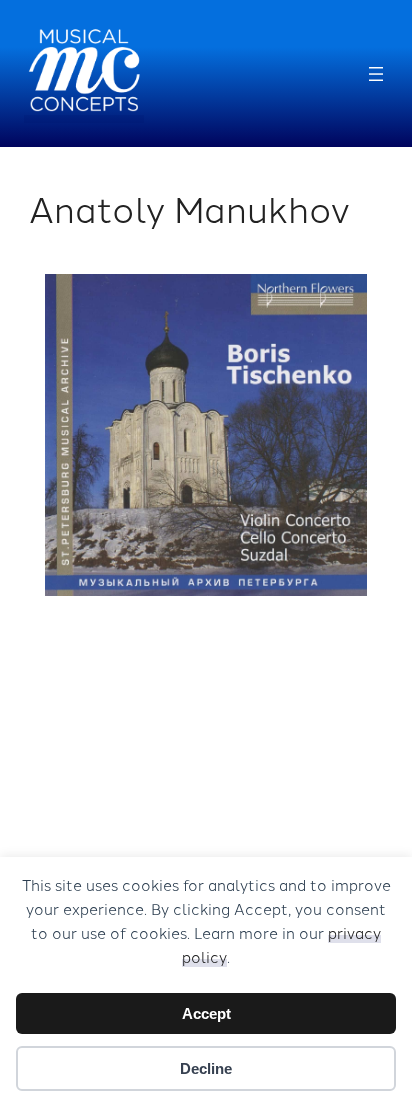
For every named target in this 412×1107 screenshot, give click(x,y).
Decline (206, 1068)
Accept (206, 1013)
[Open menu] (376, 74)
